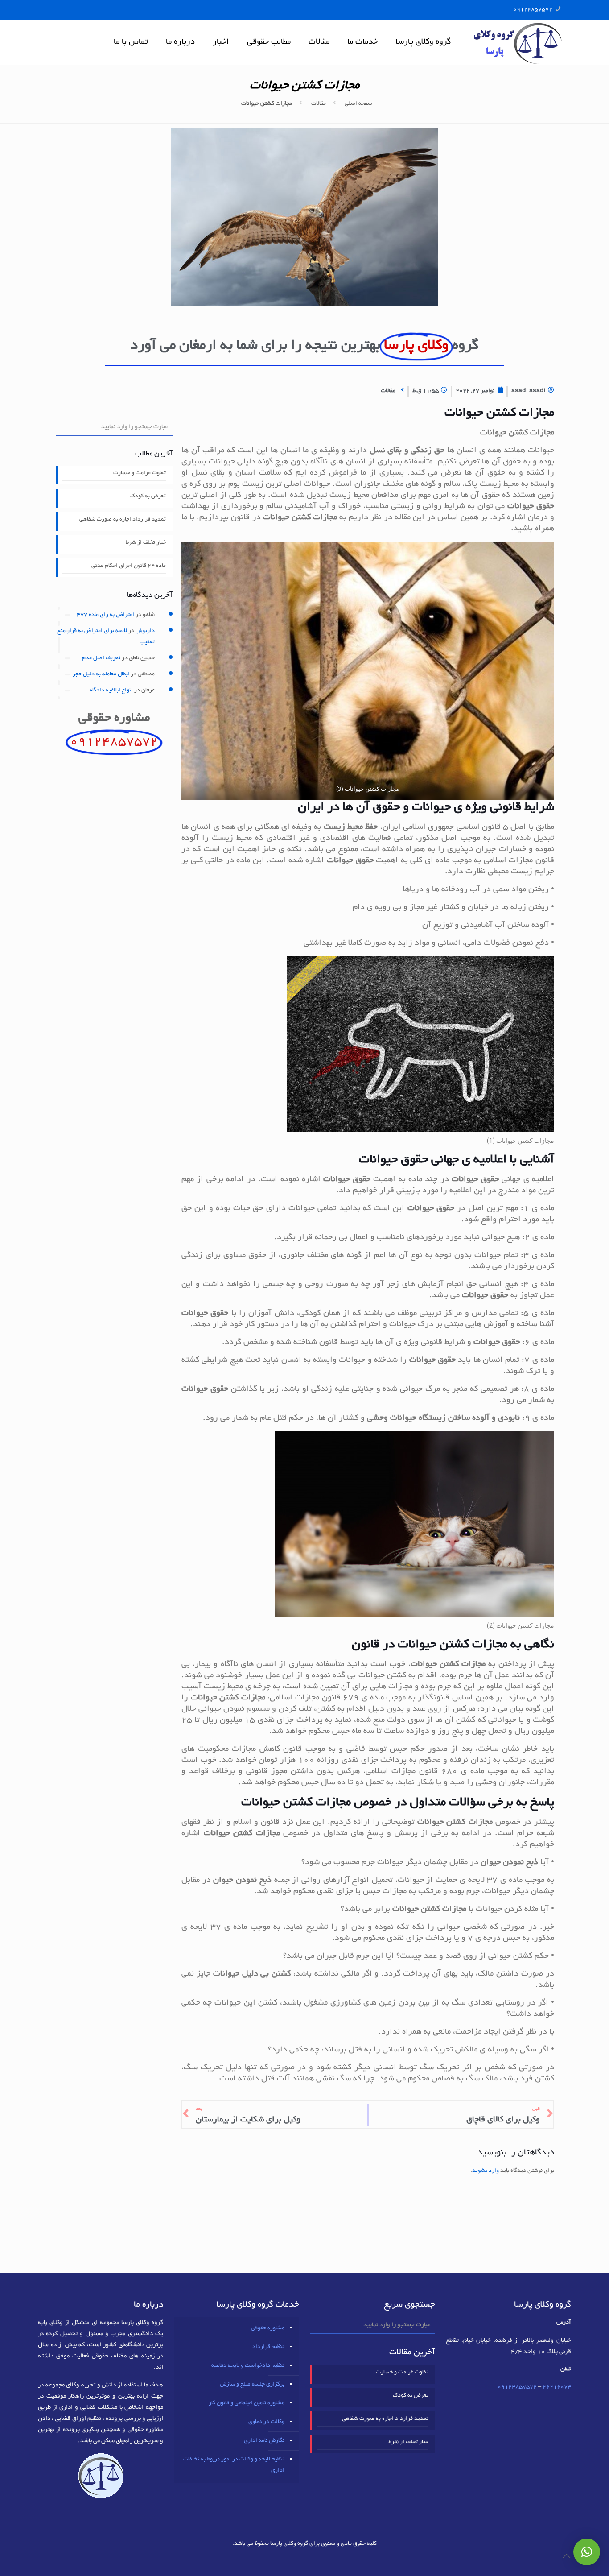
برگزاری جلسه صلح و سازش (252, 2385)
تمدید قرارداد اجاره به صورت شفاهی (123, 520)
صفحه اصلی (358, 104)
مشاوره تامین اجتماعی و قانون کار (247, 2403)
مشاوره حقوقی (268, 2328)
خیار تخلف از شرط (146, 543)
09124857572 (533, 10)
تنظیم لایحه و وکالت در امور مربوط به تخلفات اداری (234, 2465)
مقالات (319, 104)
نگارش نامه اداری (264, 2441)
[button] (587, 2552)
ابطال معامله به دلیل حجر (101, 674)
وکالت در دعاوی (266, 2422)
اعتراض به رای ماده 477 (105, 615)
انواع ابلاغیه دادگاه (111, 691)
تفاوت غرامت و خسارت (140, 473)
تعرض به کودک (148, 496)
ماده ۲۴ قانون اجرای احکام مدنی (129, 566)
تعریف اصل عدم (101, 658)
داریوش (145, 631)
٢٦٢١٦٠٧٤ (557, 2387)
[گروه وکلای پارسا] (518, 42)
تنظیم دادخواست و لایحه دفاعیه (248, 2366)
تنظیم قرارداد (268, 2347)
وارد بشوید (486, 2171)
